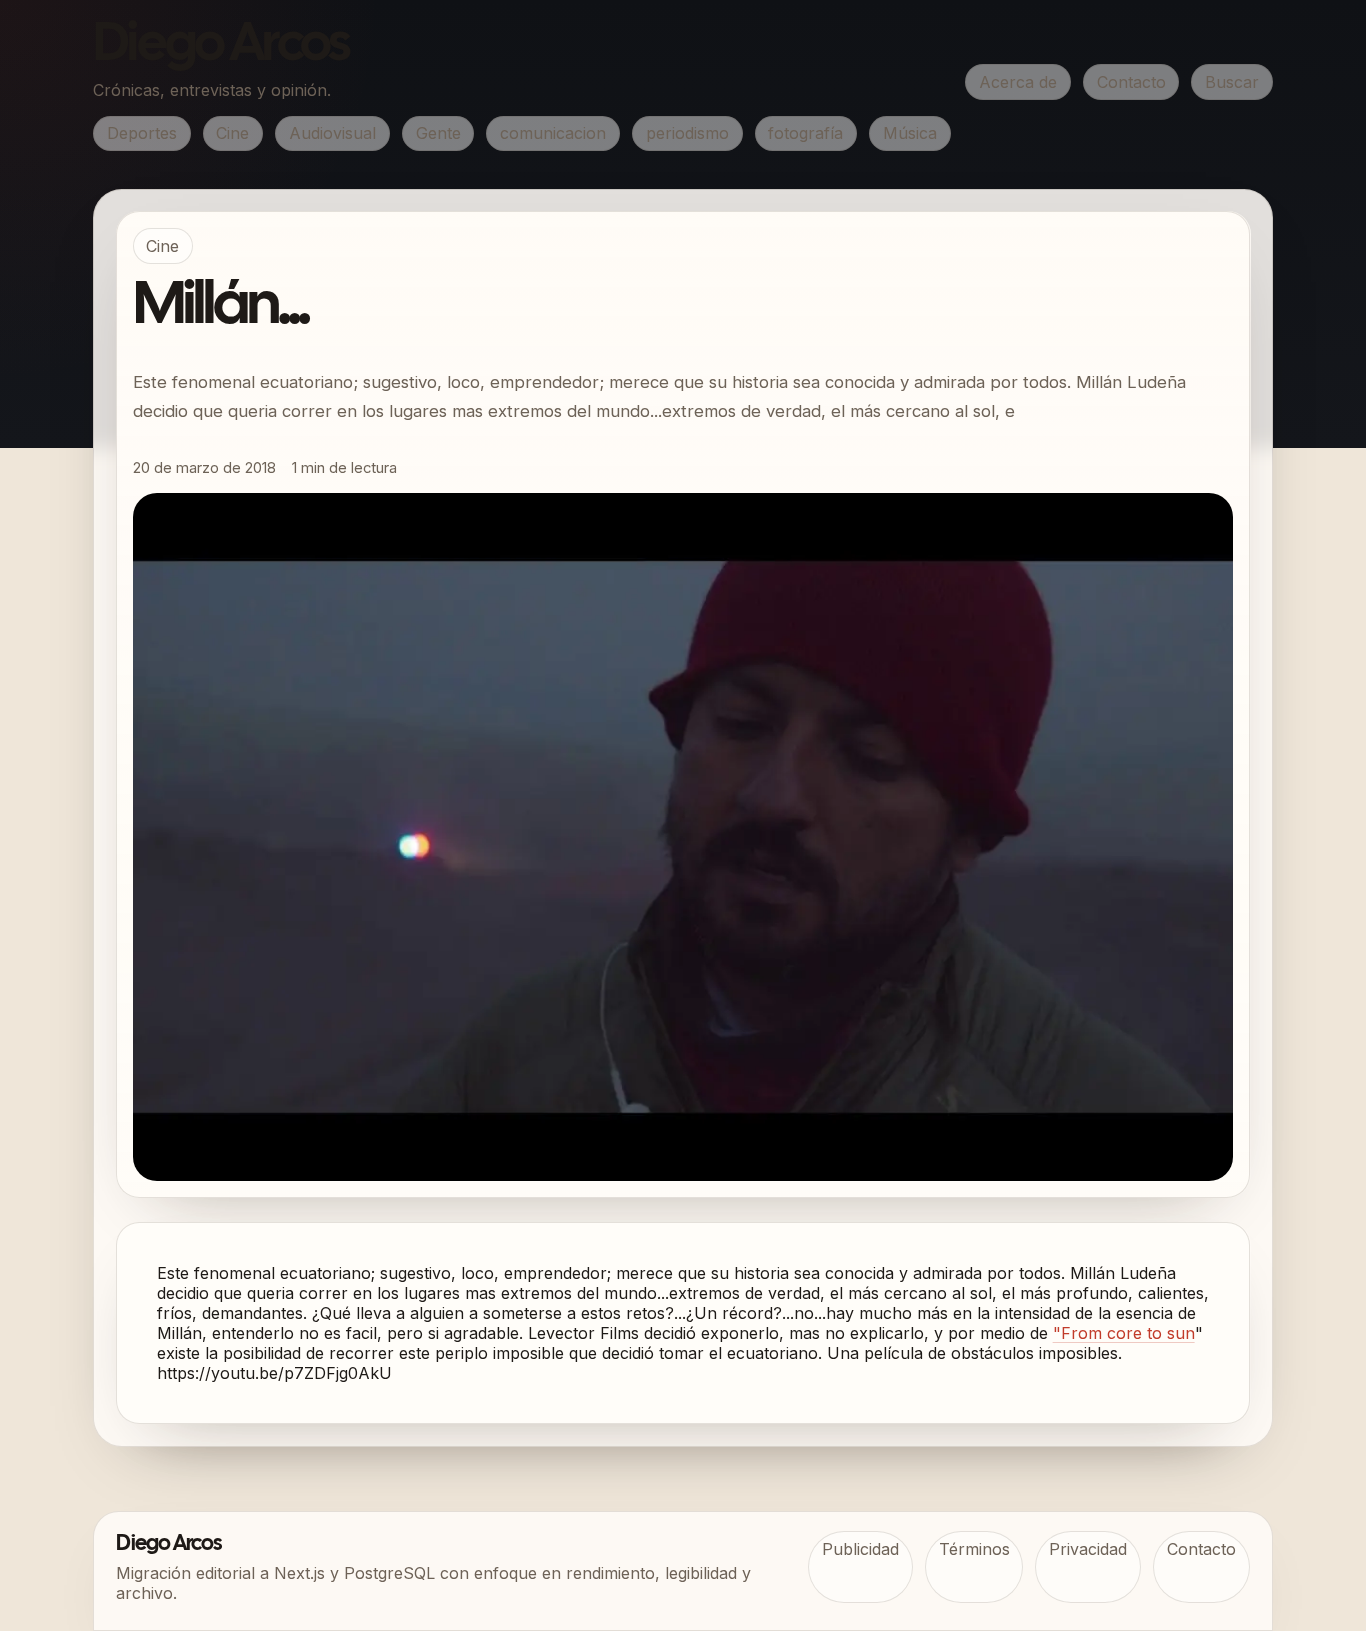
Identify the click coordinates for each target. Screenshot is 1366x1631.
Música (910, 133)
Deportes (142, 133)
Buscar (1232, 82)
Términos (974, 1549)
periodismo (687, 133)
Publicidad (860, 1549)
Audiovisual (332, 133)
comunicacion (553, 133)
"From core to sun (1124, 1333)
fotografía (805, 133)
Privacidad (1088, 1549)
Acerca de (1018, 82)
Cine (232, 133)
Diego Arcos (221, 46)
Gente (438, 133)
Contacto (1131, 82)
